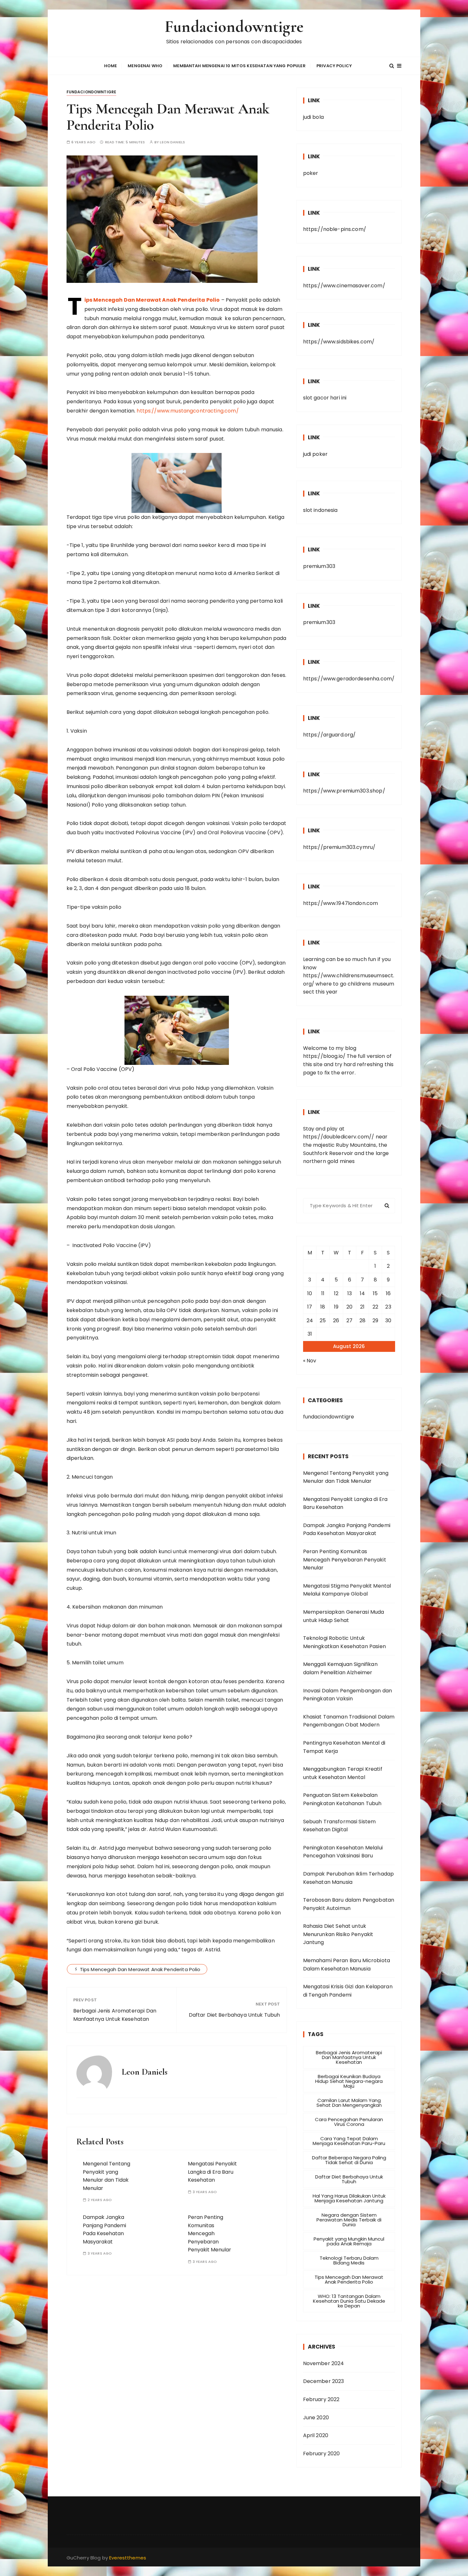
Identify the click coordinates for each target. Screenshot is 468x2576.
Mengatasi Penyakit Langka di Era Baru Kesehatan (212, 2172)
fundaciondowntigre (92, 92)
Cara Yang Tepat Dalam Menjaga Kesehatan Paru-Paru (349, 2141)
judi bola (313, 117)
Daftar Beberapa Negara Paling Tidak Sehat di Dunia (349, 2160)
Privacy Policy (334, 66)
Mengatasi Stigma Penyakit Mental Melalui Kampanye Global (347, 1590)
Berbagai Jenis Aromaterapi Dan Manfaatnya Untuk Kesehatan (115, 2015)
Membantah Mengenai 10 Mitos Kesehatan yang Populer (239, 66)
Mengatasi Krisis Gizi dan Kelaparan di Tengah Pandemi (348, 1991)
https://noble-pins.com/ (335, 229)
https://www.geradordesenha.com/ (349, 679)
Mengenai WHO (145, 66)
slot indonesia (320, 510)
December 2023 (324, 2381)
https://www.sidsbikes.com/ (339, 342)
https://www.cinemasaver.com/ (344, 286)
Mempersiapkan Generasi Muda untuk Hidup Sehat (344, 1616)
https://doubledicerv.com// (339, 1137)
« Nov (310, 1361)
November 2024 (324, 2363)
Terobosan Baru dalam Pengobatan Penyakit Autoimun (349, 1904)
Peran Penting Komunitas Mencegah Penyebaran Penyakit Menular (209, 2233)
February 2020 (322, 2454)
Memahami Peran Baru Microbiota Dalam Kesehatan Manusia (347, 1965)
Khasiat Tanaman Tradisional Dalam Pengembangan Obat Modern (349, 1721)
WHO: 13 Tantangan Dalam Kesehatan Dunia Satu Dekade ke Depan (349, 2301)
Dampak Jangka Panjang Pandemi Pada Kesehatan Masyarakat (347, 1529)
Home (111, 66)
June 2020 (316, 2418)
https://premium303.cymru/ (339, 847)
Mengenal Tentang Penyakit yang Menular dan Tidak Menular (346, 1477)
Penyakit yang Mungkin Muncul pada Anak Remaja (349, 2241)
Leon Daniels (172, 142)
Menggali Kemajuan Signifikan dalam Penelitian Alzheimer (340, 1668)
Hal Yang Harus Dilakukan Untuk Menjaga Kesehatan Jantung (349, 2198)
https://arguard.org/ (330, 735)
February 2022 (321, 2399)
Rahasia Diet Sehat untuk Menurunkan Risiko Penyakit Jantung (338, 1934)
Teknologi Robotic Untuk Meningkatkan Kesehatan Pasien (344, 1642)
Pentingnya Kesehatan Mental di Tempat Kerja (344, 1747)
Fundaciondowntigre (234, 27)
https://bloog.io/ (324, 1056)
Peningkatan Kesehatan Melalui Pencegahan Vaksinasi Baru (343, 1852)
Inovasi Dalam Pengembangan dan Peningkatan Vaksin (348, 1695)
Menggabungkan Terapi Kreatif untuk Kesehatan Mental (343, 1773)
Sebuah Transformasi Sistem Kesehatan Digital (340, 1826)
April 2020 (316, 2435)
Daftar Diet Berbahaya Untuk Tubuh (234, 2015)
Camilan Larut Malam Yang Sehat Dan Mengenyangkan (349, 2103)
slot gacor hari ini (325, 398)
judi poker (316, 454)
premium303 (319, 566)
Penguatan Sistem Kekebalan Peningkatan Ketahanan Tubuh (342, 1799)
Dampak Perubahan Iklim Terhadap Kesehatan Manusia (349, 1878)
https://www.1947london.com (341, 903)
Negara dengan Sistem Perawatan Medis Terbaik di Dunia (349, 2220)
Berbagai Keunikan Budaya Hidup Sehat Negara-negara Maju (349, 2081)
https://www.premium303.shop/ (344, 791)
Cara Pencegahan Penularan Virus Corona (349, 2122)
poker (311, 173)
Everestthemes (128, 2558)
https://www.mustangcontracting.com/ (188, 411)
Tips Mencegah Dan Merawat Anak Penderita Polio (140, 1969)
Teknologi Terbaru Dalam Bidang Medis (349, 2260)
